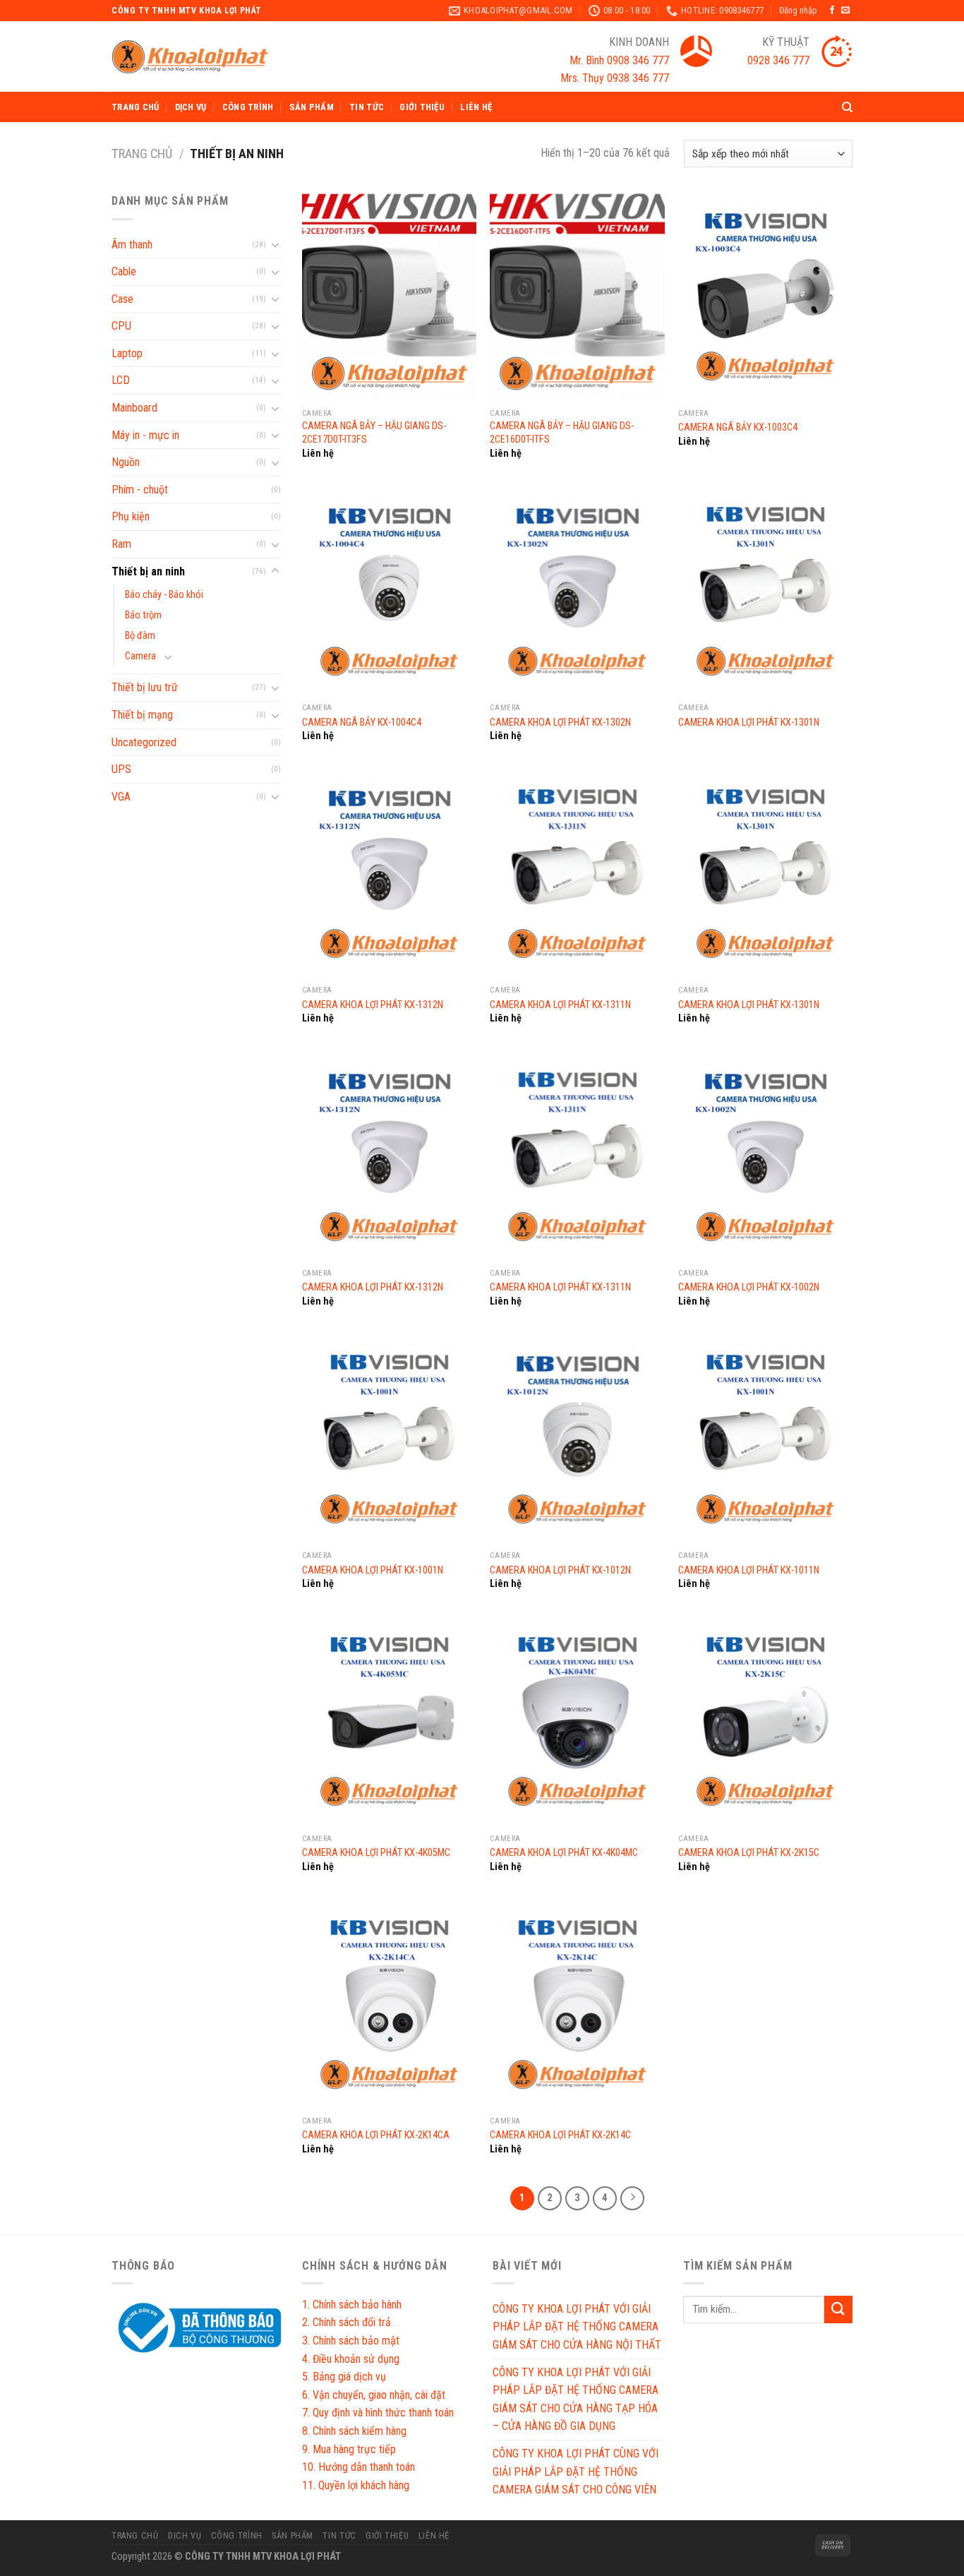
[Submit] (838, 2310)
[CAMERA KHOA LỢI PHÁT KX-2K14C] (577, 2005)
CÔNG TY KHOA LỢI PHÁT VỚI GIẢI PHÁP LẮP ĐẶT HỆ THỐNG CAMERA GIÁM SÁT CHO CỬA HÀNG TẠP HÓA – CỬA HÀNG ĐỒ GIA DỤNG (576, 2400)
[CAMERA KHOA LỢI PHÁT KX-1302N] (577, 592)
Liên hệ (476, 107)
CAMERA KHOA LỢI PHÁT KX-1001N (373, 1570)
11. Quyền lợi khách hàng (356, 2485)
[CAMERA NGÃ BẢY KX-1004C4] (389, 592)
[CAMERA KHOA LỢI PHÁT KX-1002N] (765, 1157)
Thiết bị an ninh (148, 571)
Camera (140, 656)
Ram (121, 544)
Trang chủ (135, 107)
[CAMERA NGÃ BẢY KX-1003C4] (765, 296)
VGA (121, 797)
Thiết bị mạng (142, 715)
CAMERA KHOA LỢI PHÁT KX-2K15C (749, 1853)
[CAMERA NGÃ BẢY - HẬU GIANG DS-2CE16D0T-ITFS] (577, 296)
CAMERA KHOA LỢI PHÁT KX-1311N (560, 1005)
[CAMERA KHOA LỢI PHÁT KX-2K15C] (765, 1722)
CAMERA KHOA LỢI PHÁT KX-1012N (560, 1570)
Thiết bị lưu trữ (145, 687)
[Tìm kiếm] (847, 107)
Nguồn (126, 462)
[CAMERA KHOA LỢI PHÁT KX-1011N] (765, 1439)
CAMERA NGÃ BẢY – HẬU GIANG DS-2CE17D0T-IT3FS (374, 433)
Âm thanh (132, 245)
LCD (121, 380)
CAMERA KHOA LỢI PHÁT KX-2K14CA (376, 2135)
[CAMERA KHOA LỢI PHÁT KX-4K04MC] (577, 1722)
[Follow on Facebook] (832, 11)
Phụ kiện (131, 516)
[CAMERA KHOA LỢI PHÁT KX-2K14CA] (389, 2005)
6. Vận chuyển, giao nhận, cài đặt (374, 2395)
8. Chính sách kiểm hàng (354, 2431)
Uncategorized (144, 742)
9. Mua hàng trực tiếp (349, 2449)
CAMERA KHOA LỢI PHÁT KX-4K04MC (564, 1853)
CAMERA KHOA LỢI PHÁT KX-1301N (749, 723)
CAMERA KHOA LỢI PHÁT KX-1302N (560, 723)
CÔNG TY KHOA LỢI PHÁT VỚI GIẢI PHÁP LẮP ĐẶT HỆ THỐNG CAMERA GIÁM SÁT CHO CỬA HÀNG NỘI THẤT (577, 2327)
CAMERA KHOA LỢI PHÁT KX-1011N (749, 1570)
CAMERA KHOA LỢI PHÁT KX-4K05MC (376, 1853)
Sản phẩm (312, 107)
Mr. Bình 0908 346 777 (619, 60)
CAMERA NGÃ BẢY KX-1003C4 (738, 427)
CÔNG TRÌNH (248, 107)
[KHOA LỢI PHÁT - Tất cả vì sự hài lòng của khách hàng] (190, 57)
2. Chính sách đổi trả (347, 2322)
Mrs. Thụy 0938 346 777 (615, 78)
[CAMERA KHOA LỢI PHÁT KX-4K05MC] (389, 1722)
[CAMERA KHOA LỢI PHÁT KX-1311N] (577, 874)
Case (122, 299)
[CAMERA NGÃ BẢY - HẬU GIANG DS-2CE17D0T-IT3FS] (389, 296)
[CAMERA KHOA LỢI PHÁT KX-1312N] (389, 874)
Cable (124, 271)
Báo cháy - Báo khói (164, 595)
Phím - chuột (140, 490)
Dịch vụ (191, 107)
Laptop (127, 353)
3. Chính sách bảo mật (351, 2341)
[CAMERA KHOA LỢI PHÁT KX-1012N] (577, 1439)
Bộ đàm (140, 636)
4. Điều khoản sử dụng (351, 2359)
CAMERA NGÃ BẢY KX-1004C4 (362, 723)
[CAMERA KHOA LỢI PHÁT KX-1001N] (389, 1439)
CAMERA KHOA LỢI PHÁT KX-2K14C (560, 2135)
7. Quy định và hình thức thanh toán (378, 2413)
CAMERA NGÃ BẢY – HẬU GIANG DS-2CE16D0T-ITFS (562, 433)
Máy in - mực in (145, 435)
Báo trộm (143, 615)
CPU (121, 326)
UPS (121, 769)
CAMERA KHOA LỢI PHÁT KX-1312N (373, 1005)
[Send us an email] (845, 11)
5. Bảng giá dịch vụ (344, 2377)
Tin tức (367, 107)
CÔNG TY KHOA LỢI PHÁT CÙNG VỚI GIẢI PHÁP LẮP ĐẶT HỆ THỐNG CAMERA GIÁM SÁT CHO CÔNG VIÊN (576, 2472)
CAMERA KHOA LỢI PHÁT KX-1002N (749, 1287)
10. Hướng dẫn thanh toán (359, 2467)
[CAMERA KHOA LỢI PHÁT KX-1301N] (765, 592)
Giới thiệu (422, 107)
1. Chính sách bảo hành (352, 2305)
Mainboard (134, 408)
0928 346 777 (770, 60)
